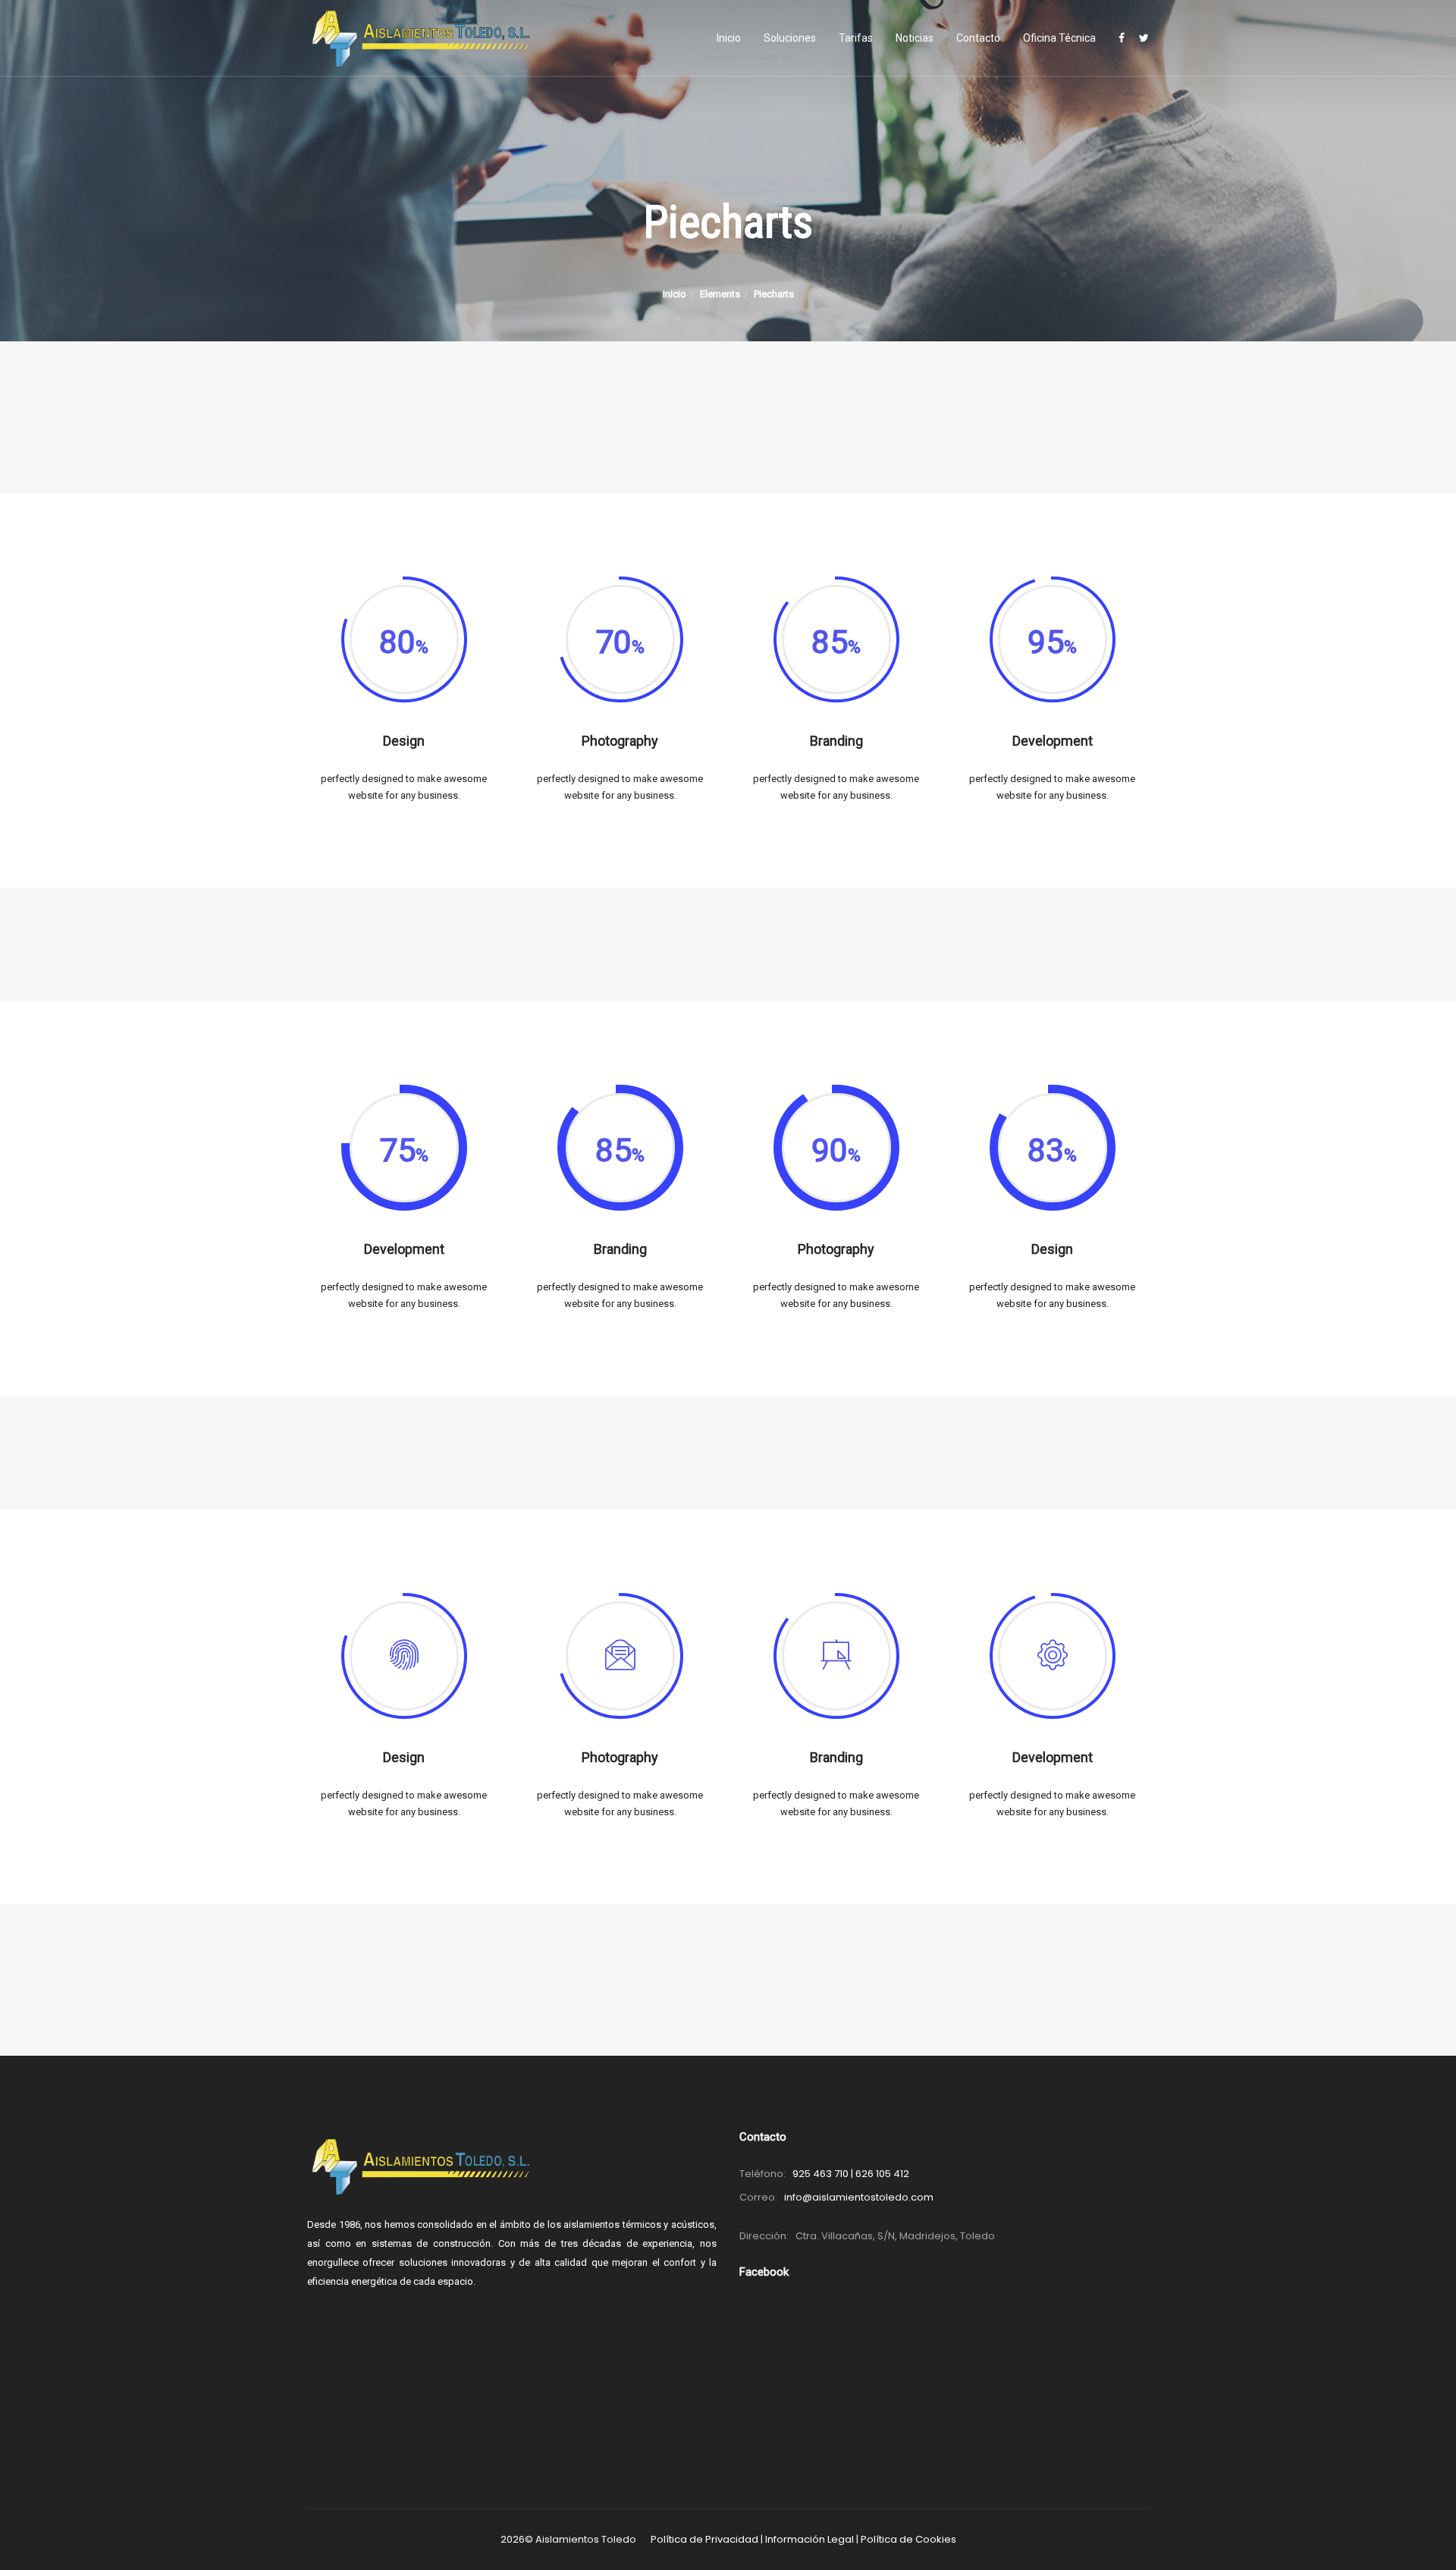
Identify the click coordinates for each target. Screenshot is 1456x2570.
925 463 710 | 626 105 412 (851, 2174)
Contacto (978, 38)
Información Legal (810, 2539)
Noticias (915, 38)
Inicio (729, 38)
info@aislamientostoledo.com (859, 2197)
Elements (720, 294)
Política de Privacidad (704, 2539)
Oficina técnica (1059, 38)
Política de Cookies (908, 2539)
